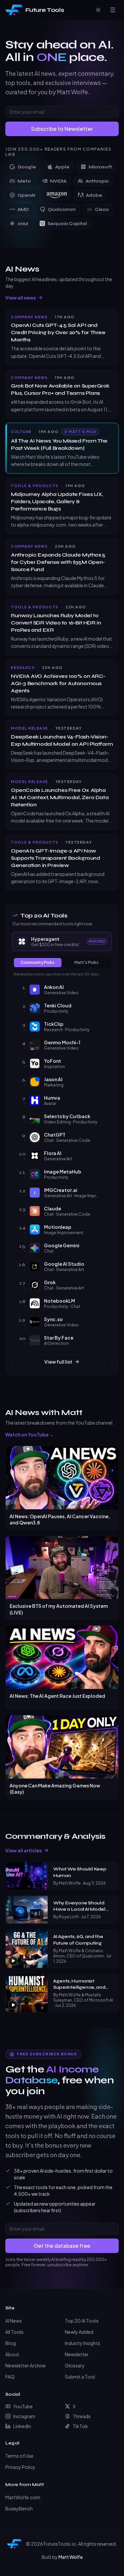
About (12, 2354)
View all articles (23, 1850)
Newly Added (79, 2332)
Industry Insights (83, 2343)
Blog (11, 2343)
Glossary (75, 2365)
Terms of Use (19, 2456)
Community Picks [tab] (38, 962)
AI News (14, 2321)
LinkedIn (22, 2426)
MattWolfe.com (23, 2497)
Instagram (24, 2416)
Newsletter (77, 2354)
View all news (21, 298)
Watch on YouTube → (30, 1434)
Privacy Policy (20, 2467)
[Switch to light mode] (98, 10)
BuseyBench (19, 2508)
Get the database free (62, 2246)
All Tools (14, 2332)
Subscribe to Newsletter (62, 129)
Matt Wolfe (71, 2557)
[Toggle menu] (113, 10)
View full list (58, 1362)
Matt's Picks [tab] (86, 962)
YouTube (23, 2406)
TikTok (80, 2426)
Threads (82, 2416)
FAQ (10, 2377)
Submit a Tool (80, 2377)
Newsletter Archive (25, 2365)
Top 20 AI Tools (82, 2321)
